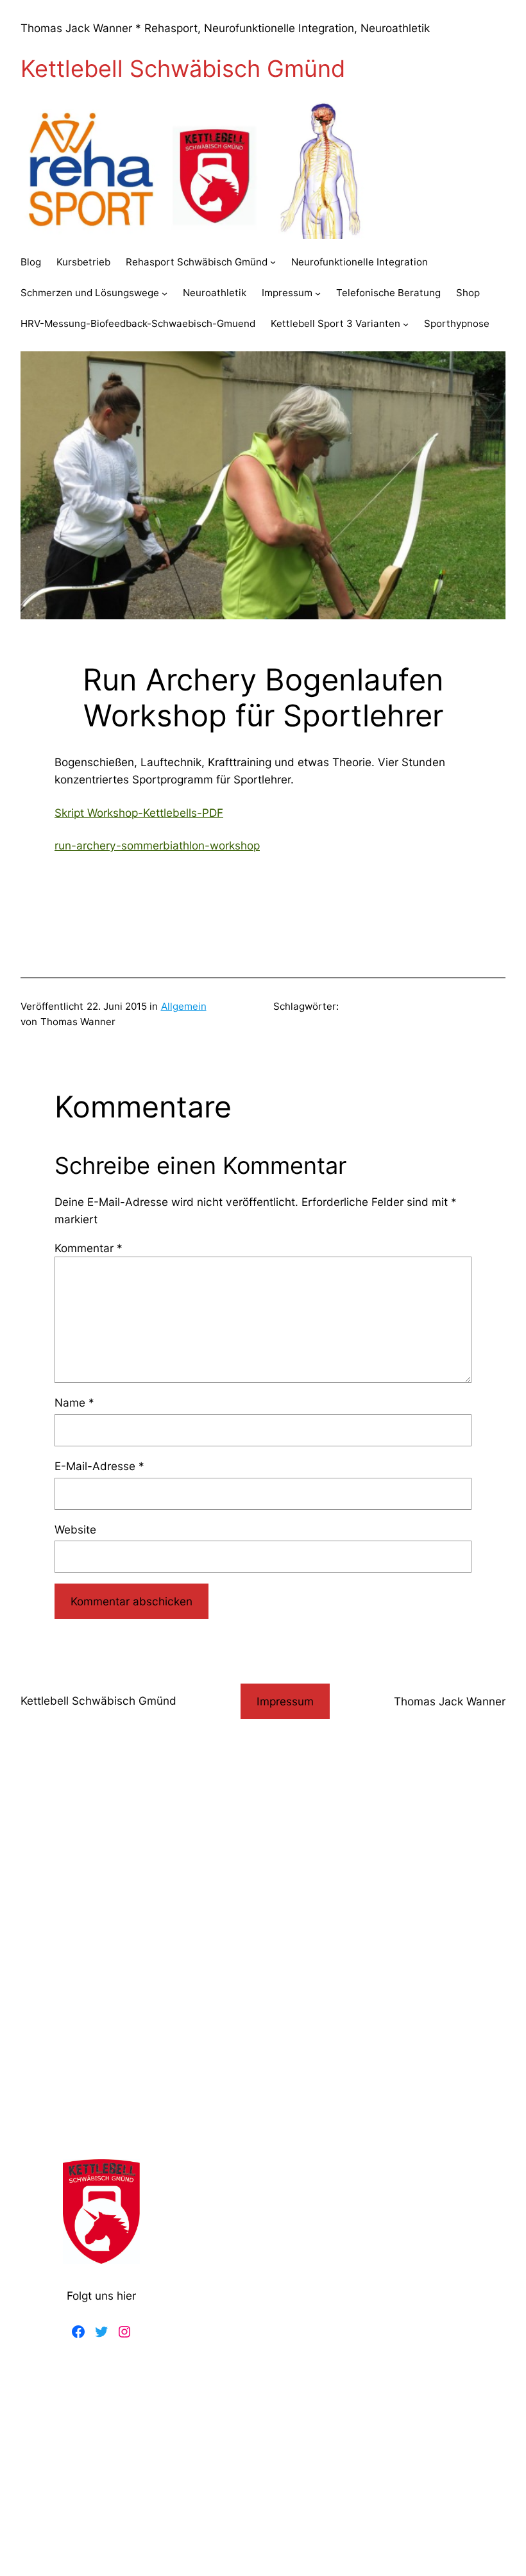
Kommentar (89, 1248)
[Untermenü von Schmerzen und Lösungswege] (165, 293)
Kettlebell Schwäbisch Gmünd (183, 69)
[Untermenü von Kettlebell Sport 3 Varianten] (406, 324)
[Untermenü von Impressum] (318, 293)
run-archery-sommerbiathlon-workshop (157, 845)
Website (75, 1529)
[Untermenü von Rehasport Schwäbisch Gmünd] (273, 262)
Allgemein (184, 1006)
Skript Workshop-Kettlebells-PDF (139, 813)
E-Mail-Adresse (99, 1466)
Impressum (285, 1701)
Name (74, 1402)
